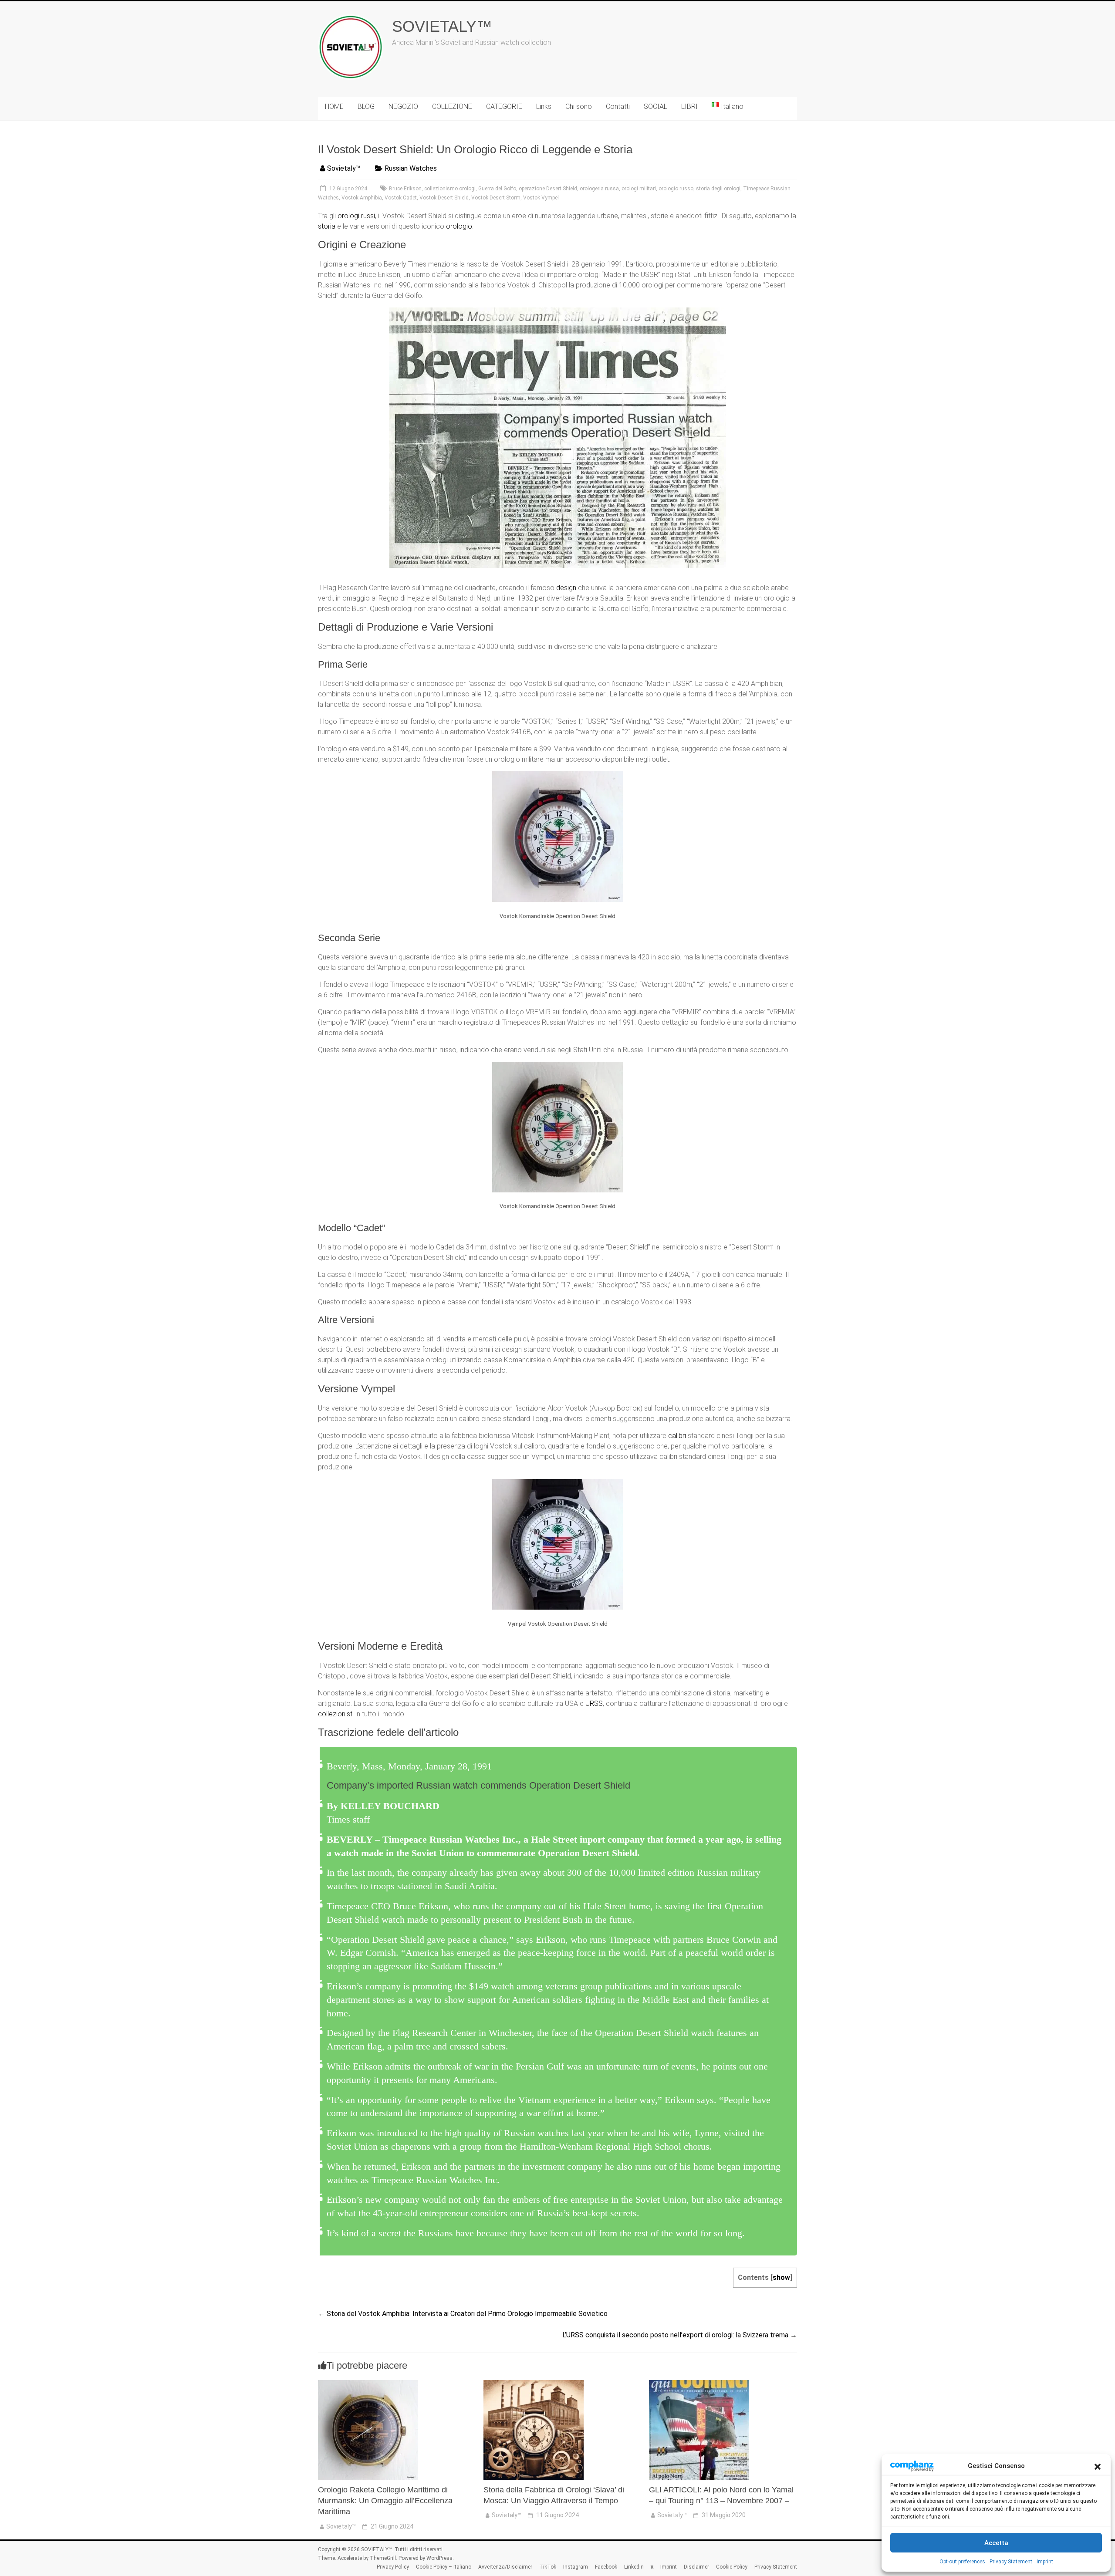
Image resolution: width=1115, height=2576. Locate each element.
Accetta (996, 2543)
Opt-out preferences (962, 2562)
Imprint (1045, 2562)
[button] (1098, 2466)
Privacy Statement (1011, 2562)
